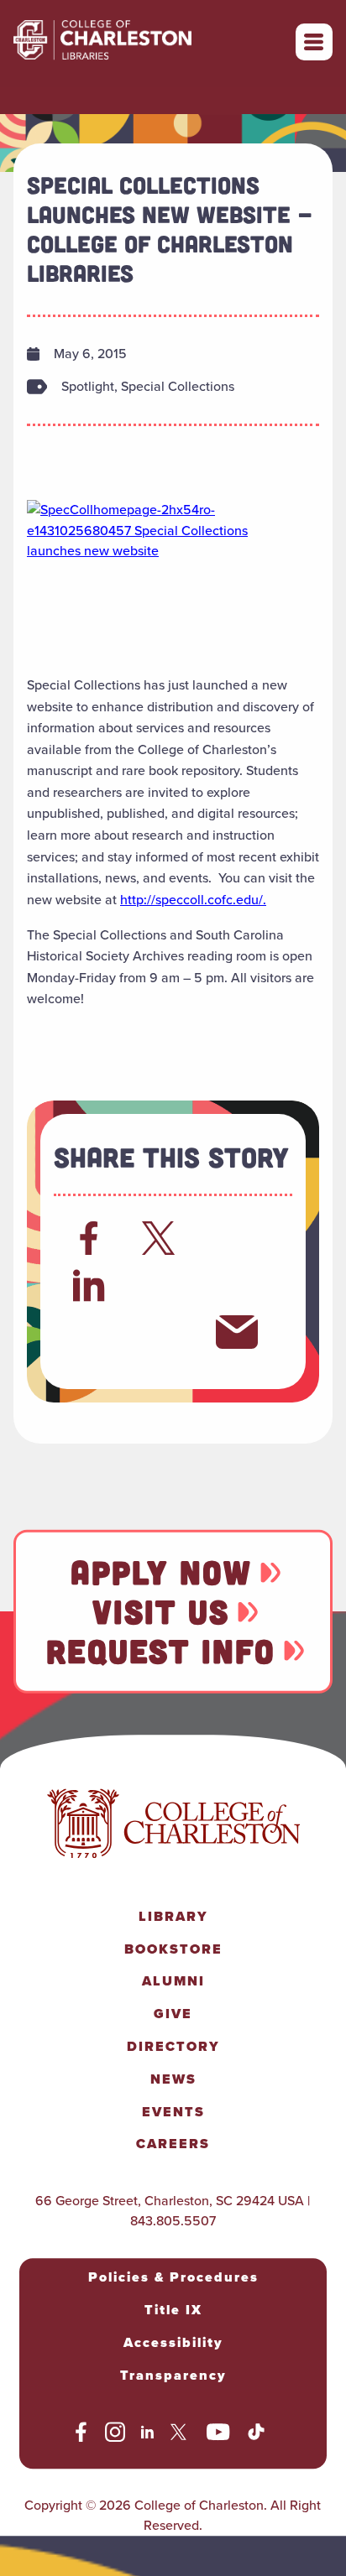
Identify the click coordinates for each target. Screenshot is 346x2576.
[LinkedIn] (89, 1285)
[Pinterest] (89, 1332)
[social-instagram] (115, 2435)
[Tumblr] (237, 1285)
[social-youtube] (218, 2435)
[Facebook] (89, 1238)
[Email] (237, 1332)
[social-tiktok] (256, 2435)
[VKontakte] (163, 1332)
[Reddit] (237, 1238)
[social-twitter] (181, 2435)
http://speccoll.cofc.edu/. (193, 900)
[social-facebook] (81, 2435)
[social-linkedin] (148, 2435)
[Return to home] (139, 42)
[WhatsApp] (163, 1285)
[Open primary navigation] (314, 42)
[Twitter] (163, 1238)
